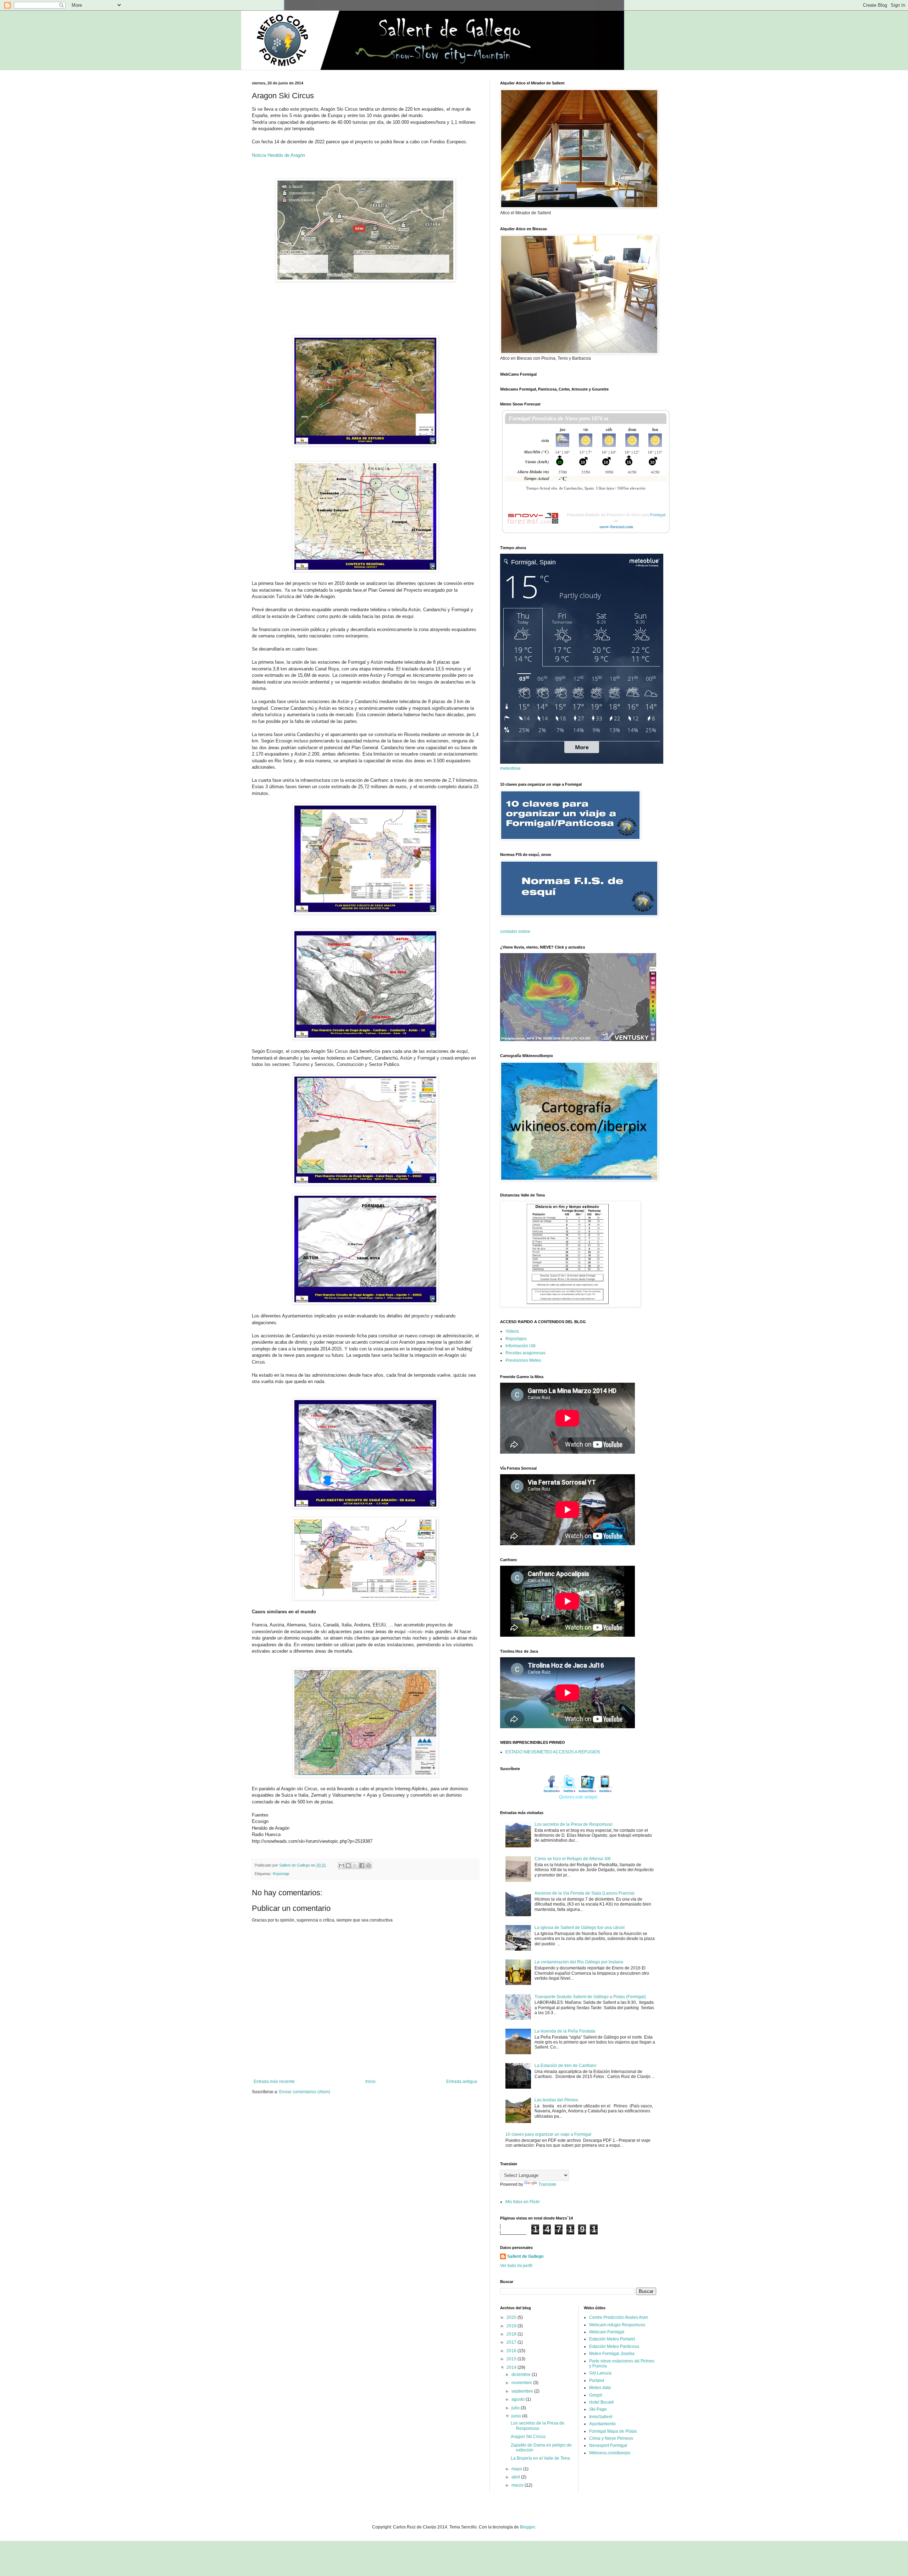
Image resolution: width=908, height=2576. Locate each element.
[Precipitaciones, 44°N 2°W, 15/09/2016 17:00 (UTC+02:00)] (578, 997)
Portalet (597, 2381)
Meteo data (600, 2388)
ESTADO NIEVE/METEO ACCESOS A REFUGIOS (553, 1752)
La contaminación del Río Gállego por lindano (579, 1962)
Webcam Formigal (607, 2332)
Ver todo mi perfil (516, 2266)
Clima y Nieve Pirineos (611, 2438)
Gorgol (596, 2395)
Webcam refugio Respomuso (617, 2325)
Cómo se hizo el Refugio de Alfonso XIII (572, 1859)
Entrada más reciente (274, 2082)
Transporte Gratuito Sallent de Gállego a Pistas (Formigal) (590, 1997)
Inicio (370, 2082)
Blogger (527, 2527)
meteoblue (510, 768)
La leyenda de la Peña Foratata (565, 2031)
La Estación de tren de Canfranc (566, 2066)
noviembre (522, 2383)
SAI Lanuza (600, 2373)
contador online (515, 932)
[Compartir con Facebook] (362, 1865)
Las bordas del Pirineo (556, 2100)
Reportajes (516, 1339)
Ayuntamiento (602, 2424)
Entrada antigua (462, 2082)
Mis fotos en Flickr (523, 2202)
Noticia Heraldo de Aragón (278, 155)
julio (516, 2408)
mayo (517, 2469)
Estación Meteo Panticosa (614, 2346)
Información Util (521, 1346)
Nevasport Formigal (608, 2445)
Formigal (658, 514)
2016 (512, 2351)
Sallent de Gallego (525, 2256)
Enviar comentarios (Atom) (305, 2092)
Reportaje (281, 1874)
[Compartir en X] (355, 1865)
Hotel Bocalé (602, 2402)
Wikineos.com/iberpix (610, 2453)
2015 (512, 2359)
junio (517, 2416)
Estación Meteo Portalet (612, 2339)
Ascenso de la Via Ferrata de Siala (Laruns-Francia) (585, 1893)
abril (516, 2477)
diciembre (522, 2375)
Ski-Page (598, 2409)
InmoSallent (601, 2417)
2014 (512, 2367)
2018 (512, 2334)
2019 (512, 2326)
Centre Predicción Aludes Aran (619, 2317)
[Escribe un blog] (348, 1865)
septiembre (523, 2391)
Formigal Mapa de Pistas (613, 2431)
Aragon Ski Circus (528, 2437)
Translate (547, 2184)
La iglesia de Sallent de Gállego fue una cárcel (580, 1928)
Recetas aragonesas (525, 1353)
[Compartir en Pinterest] (369, 1865)
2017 (512, 2342)
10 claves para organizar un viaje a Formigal (548, 2134)
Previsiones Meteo (523, 1360)
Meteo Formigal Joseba (612, 2354)
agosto (519, 2399)
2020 (512, 2317)
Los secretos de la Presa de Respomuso (574, 1824)
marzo (518, 2485)
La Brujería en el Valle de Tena (540, 2458)
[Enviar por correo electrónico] (342, 1865)
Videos (512, 1331)
